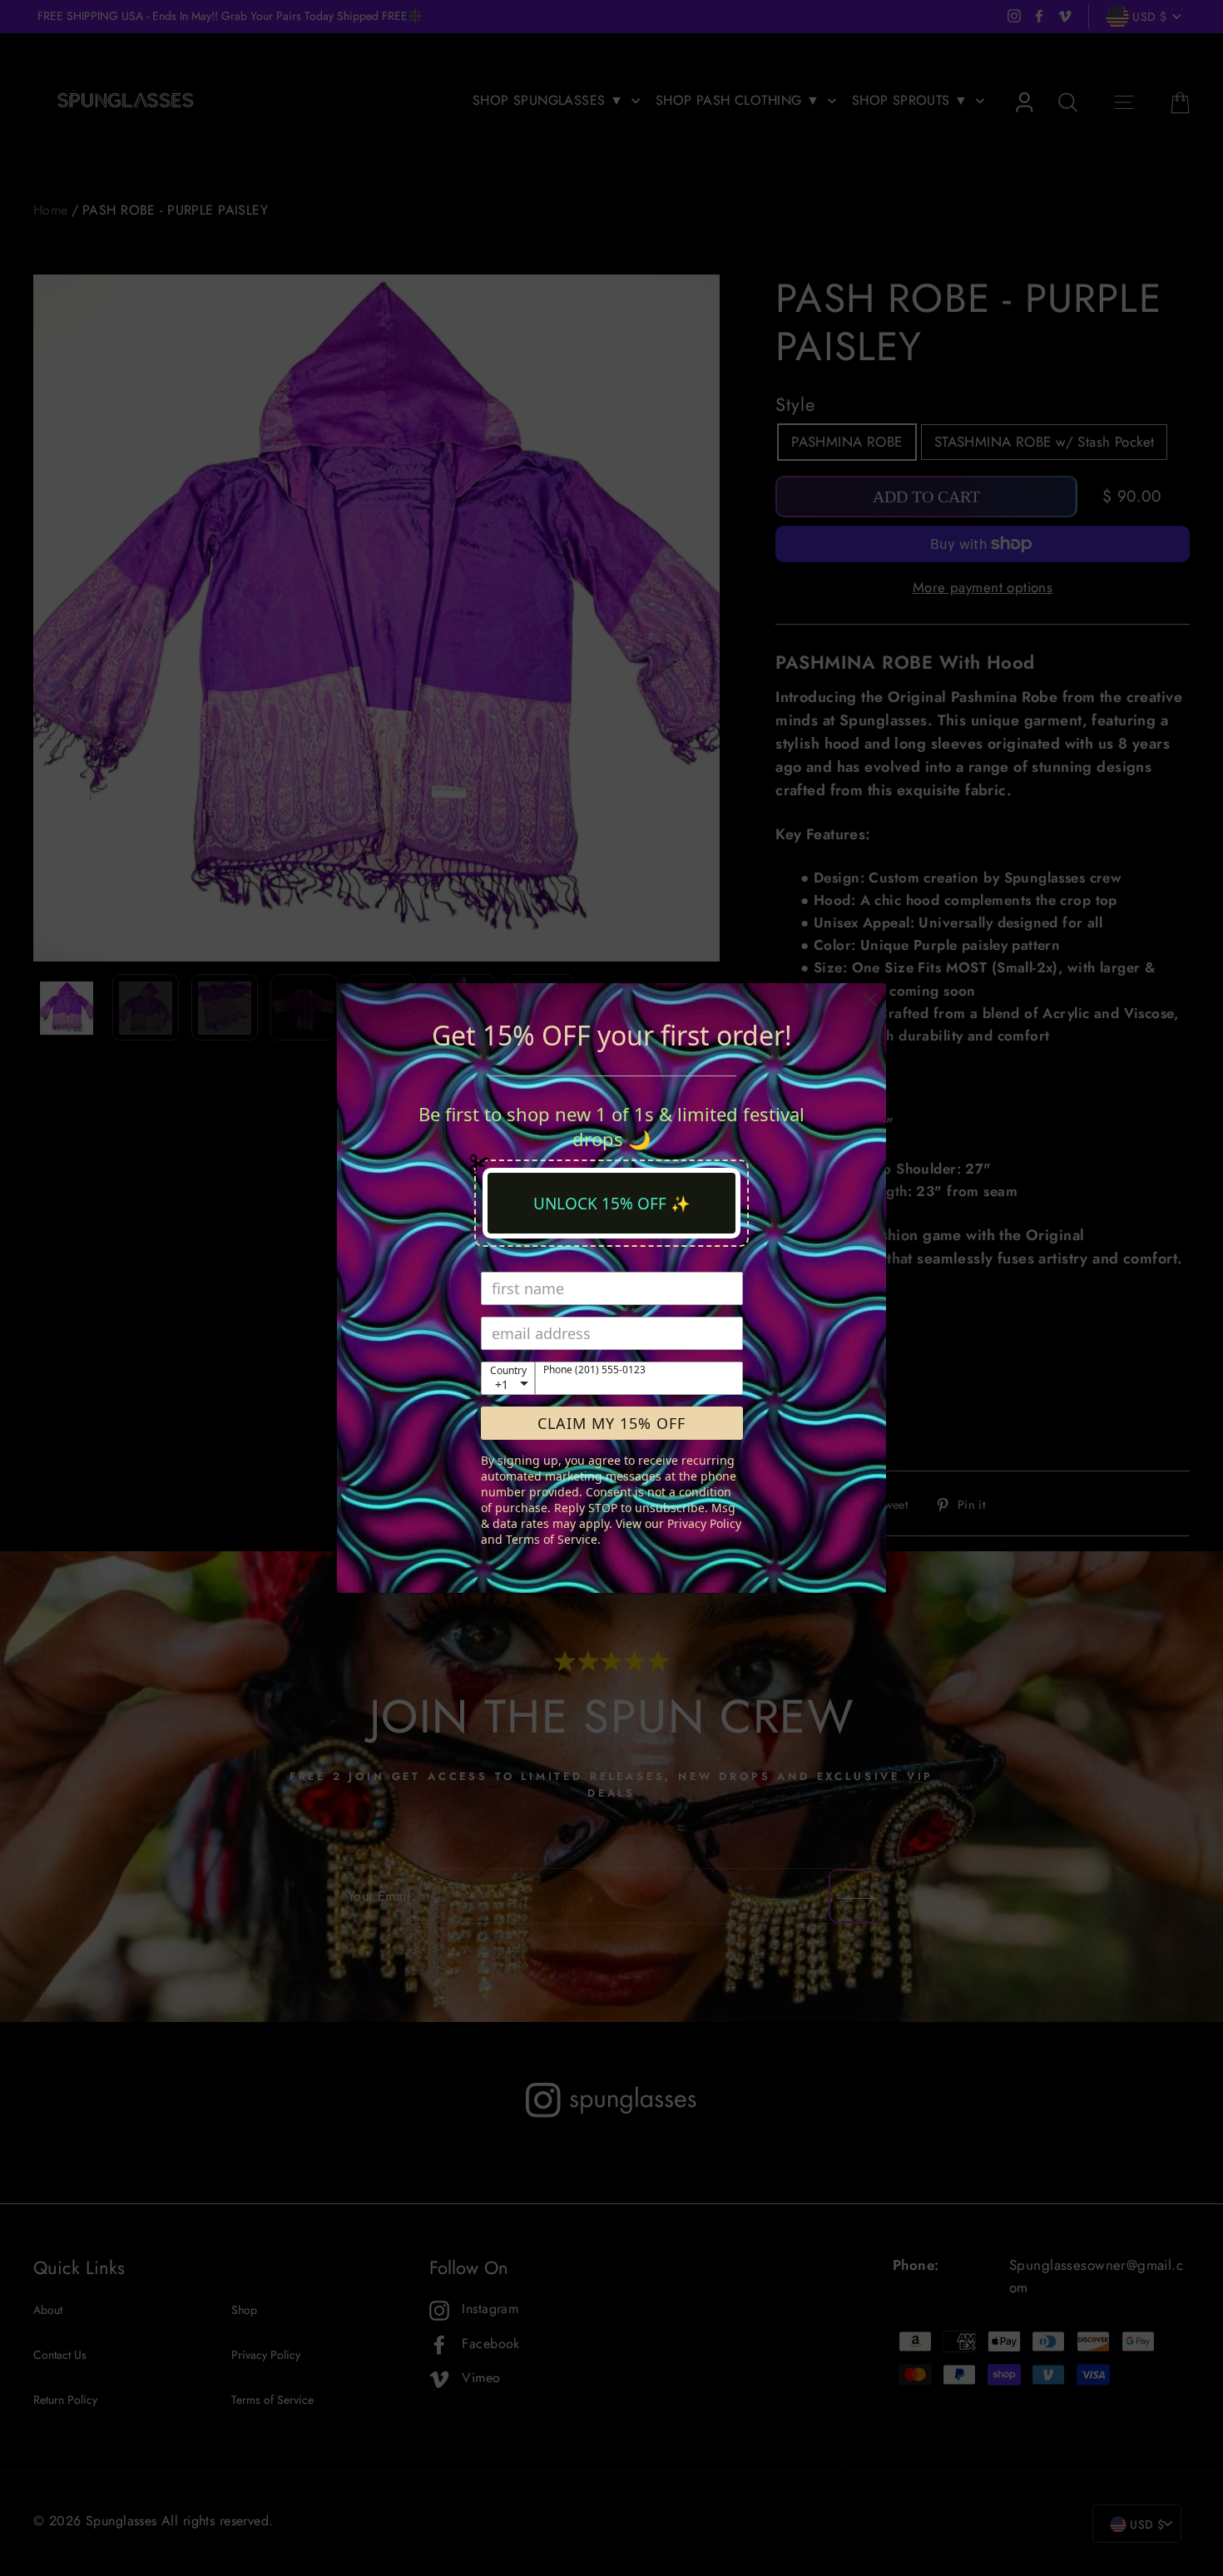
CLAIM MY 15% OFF (611, 1423)
